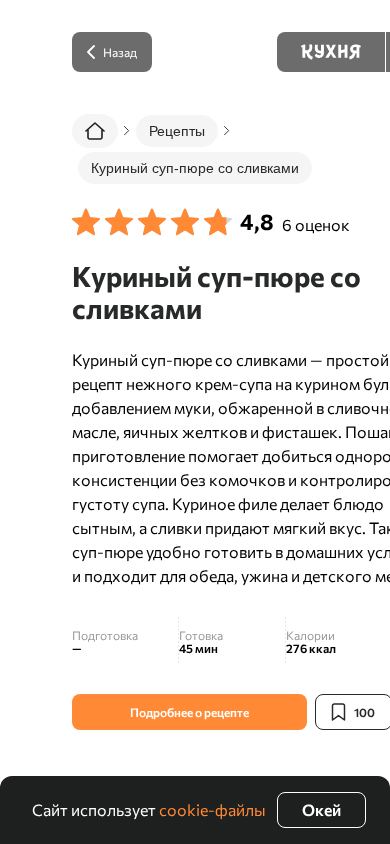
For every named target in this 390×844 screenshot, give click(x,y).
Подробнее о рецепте (189, 712)
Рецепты (177, 131)
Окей (321, 809)
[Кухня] (331, 52)
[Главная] (95, 131)
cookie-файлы (212, 809)
